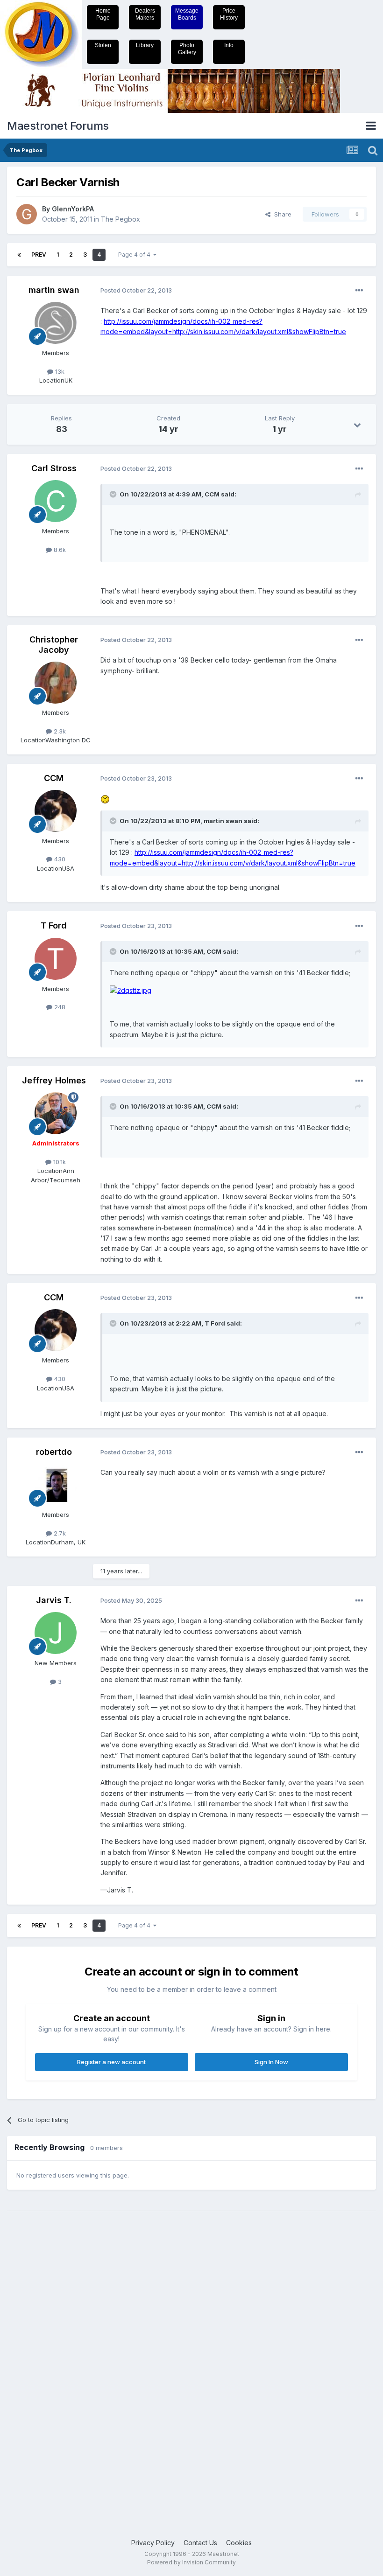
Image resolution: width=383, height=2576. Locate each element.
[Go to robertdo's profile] (56, 1485)
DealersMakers (145, 14)
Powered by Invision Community (191, 2562)
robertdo (54, 1452)
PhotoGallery (187, 49)
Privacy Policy (153, 2543)
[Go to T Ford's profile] (56, 959)
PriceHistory (229, 14)
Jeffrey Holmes (54, 1080)
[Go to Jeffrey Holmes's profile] (56, 1113)
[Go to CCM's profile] (56, 811)
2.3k (59, 731)
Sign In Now (271, 2062)
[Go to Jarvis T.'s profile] (56, 1633)
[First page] (19, 255)
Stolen (103, 45)
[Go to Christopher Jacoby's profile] (56, 683)
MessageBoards (187, 14)
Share (281, 214)
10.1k (59, 1162)
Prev (39, 255)
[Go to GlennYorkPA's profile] (27, 214)
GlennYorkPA (73, 209)
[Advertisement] (44, 2360)
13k (59, 371)
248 (59, 1007)
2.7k (59, 1533)
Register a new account (111, 2062)
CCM (54, 778)
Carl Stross (54, 468)
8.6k (59, 550)
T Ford (54, 925)
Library (145, 45)
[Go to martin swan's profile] (56, 323)
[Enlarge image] (105, 799)
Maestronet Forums (58, 126)
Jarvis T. (54, 1600)
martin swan (54, 290)
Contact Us (200, 2543)
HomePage (103, 14)
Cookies (239, 2543)
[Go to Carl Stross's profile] (56, 501)
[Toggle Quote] (114, 494)
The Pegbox (121, 219)
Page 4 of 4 (136, 255)
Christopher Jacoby (54, 645)
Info (229, 45)
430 (59, 859)
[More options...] (359, 291)
